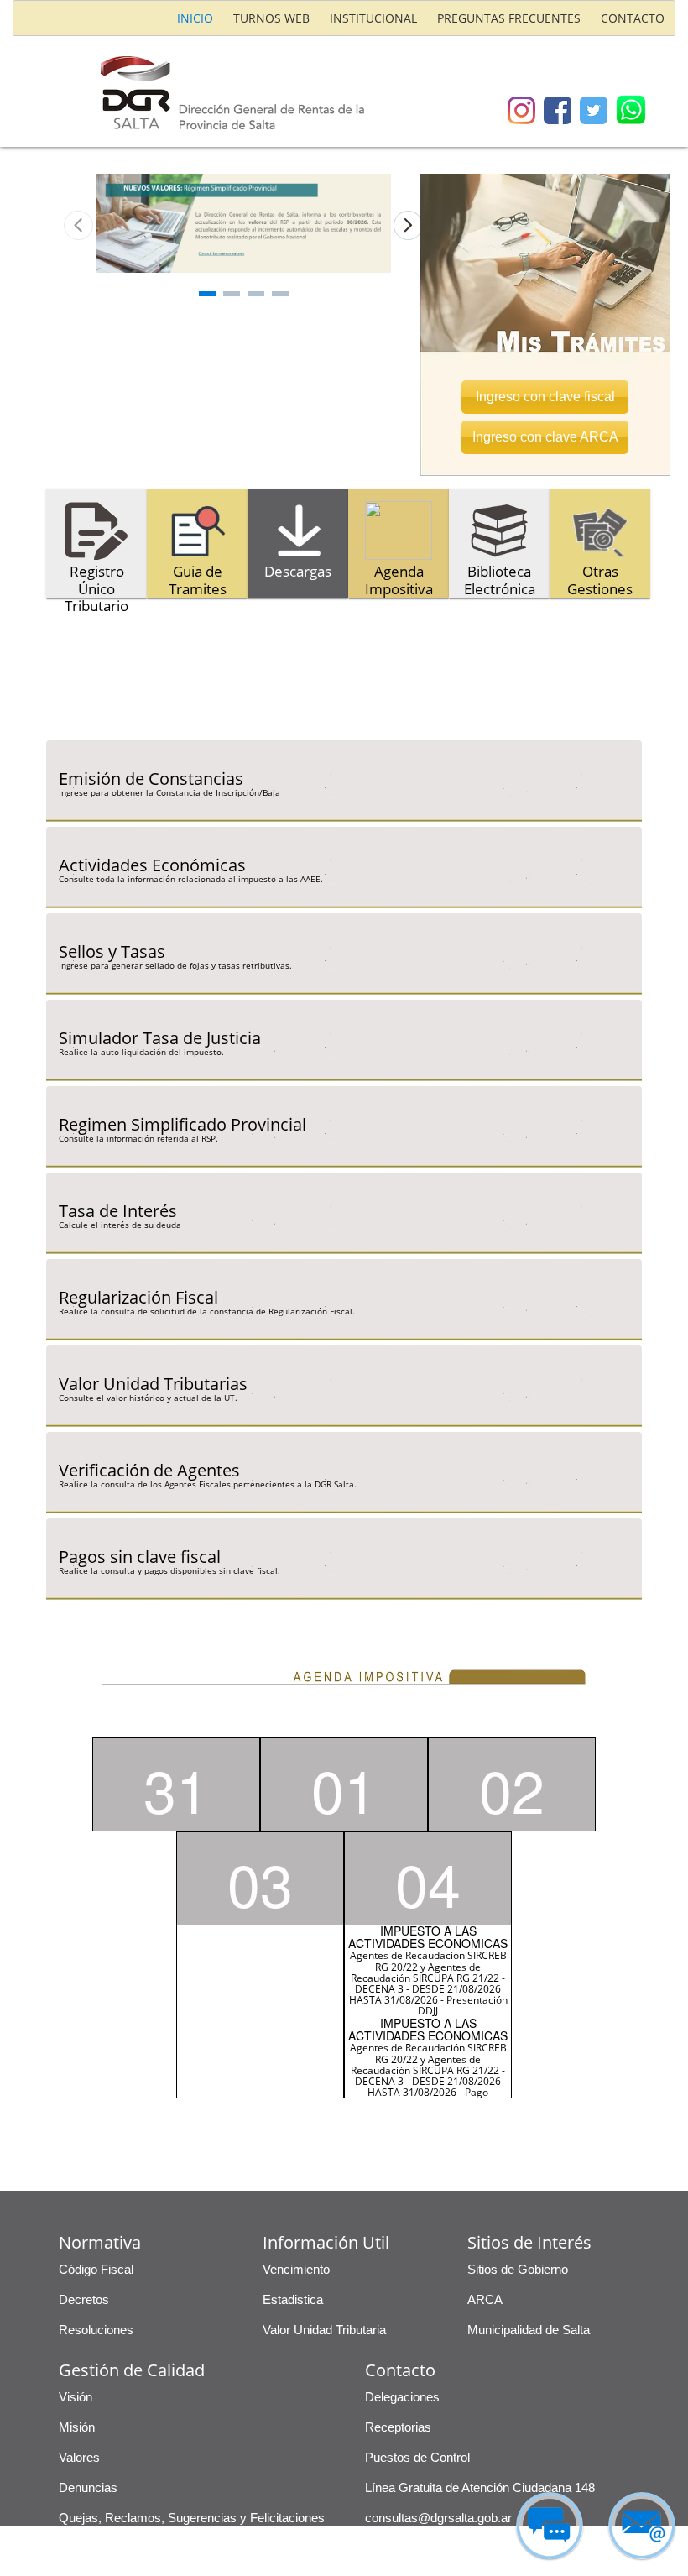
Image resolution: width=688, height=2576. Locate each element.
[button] (545, 371)
